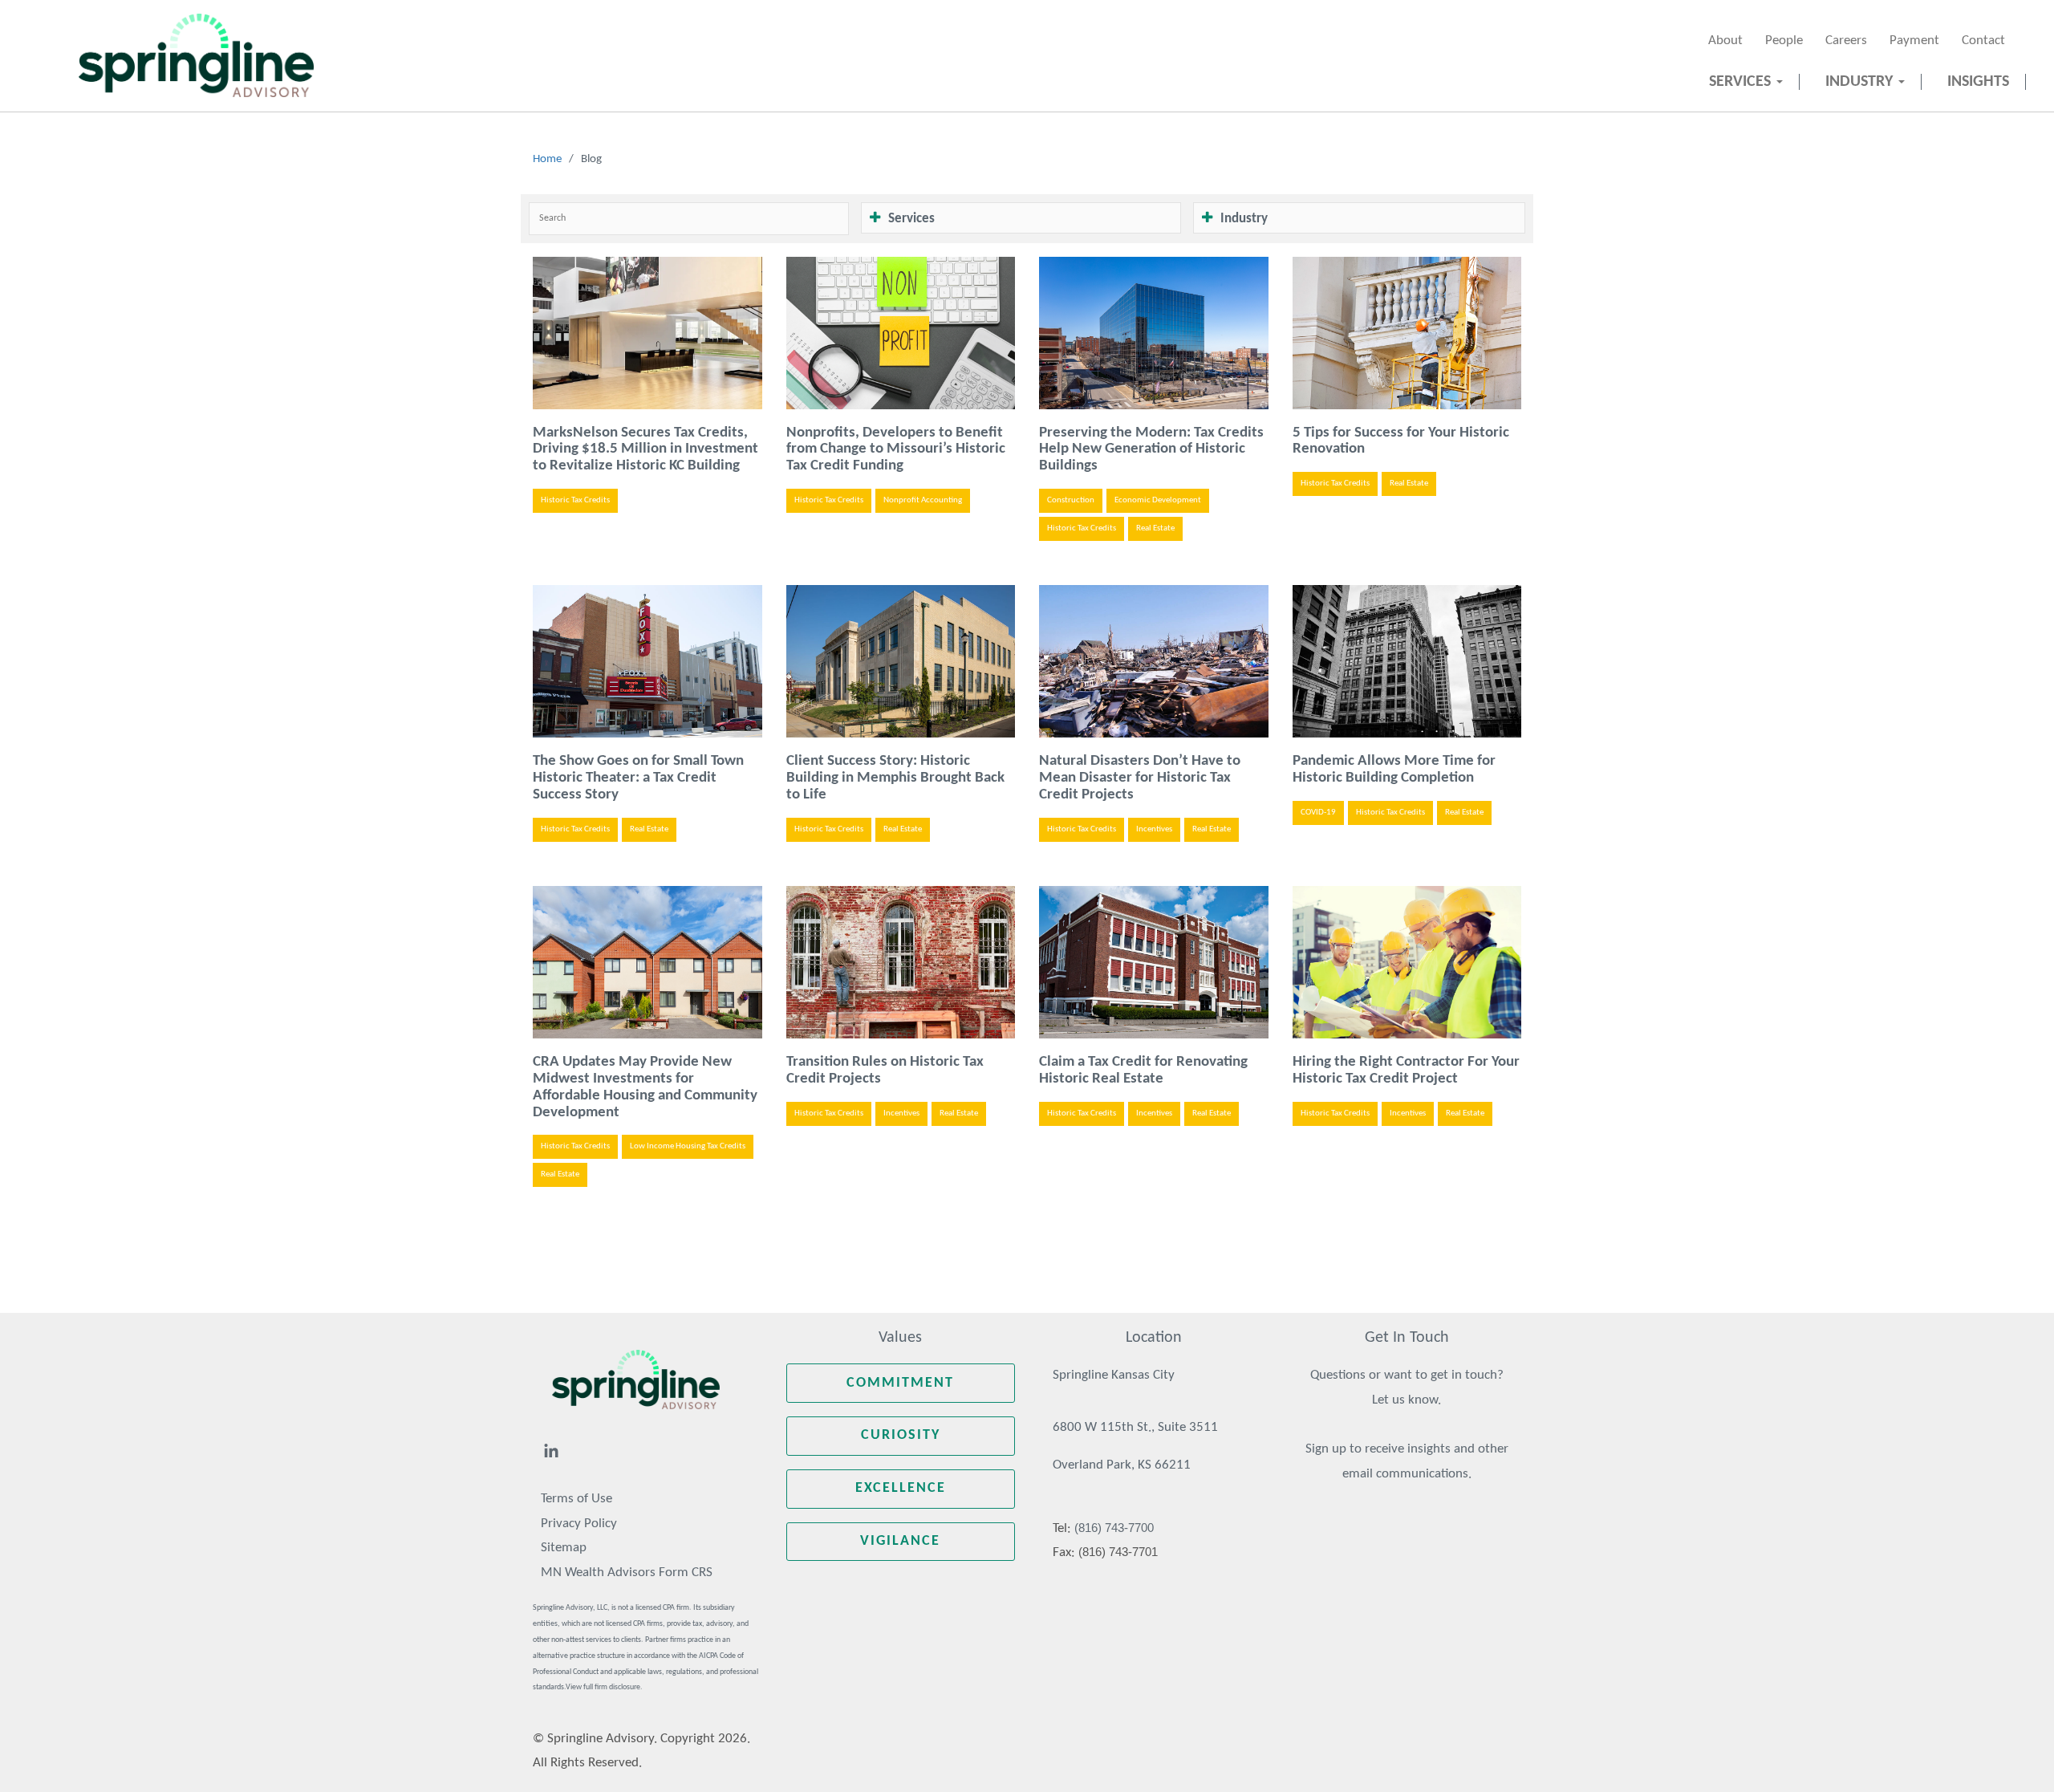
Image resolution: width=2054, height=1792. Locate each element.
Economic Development (1158, 500)
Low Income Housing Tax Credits (688, 1146)
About (1725, 41)
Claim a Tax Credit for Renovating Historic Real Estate (1143, 1071)
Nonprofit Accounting (923, 500)
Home (547, 159)
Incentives (1154, 829)
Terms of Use (576, 1499)
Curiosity (901, 1435)
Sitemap (564, 1548)
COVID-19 (1318, 813)
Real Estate (1155, 528)
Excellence (901, 1488)
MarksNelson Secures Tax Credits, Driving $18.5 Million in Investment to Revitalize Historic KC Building (645, 450)
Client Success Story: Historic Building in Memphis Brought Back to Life (895, 778)
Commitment (900, 1383)
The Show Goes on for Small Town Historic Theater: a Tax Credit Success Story (638, 778)
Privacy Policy (579, 1524)
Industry (1861, 82)
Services (1742, 82)
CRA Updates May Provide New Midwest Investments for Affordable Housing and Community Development (645, 1087)
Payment (1914, 41)
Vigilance (900, 1541)
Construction (1071, 500)
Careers (1846, 41)
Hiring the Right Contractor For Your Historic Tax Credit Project (1406, 1071)
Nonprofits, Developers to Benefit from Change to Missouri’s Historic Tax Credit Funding (896, 450)
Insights (1978, 82)
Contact (1983, 41)
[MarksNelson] (196, 55)
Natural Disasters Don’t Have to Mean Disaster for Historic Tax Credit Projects (1140, 778)
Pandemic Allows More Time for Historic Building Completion (1394, 770)
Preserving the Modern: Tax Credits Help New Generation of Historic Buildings (1151, 450)
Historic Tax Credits (575, 500)
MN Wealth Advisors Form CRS (627, 1573)
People (1784, 41)
